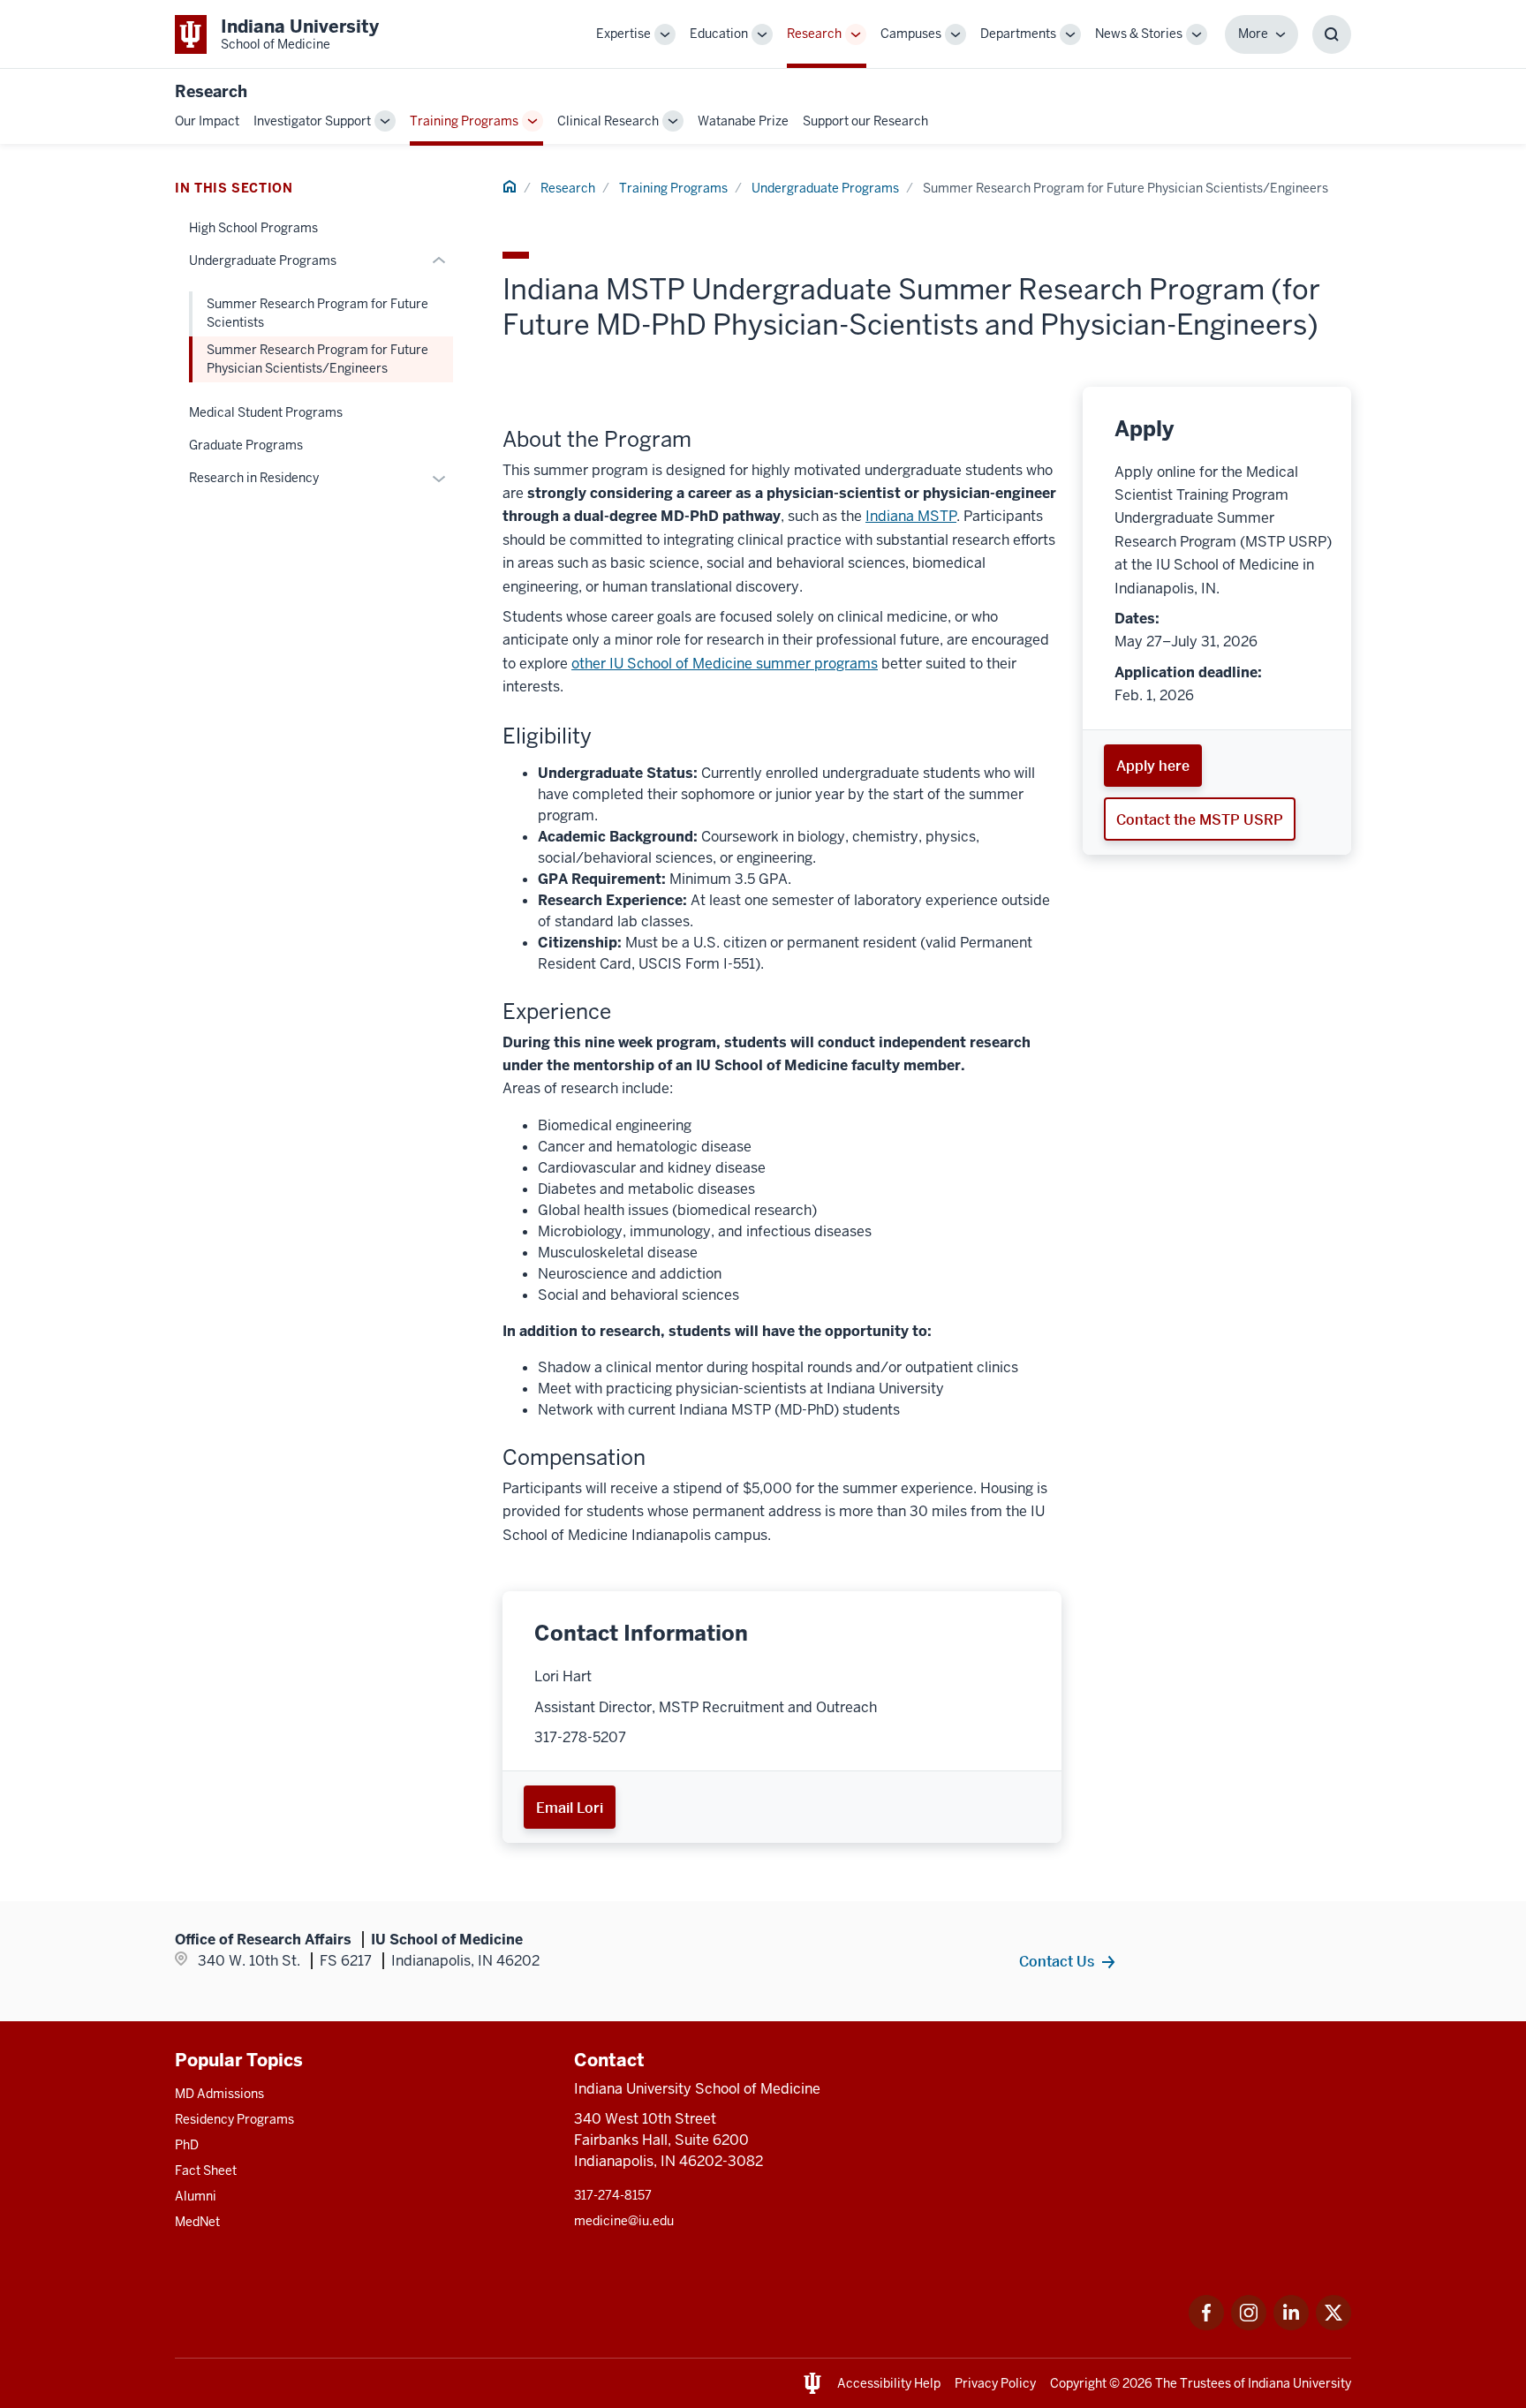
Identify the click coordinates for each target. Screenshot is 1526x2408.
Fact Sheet (206, 2170)
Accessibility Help (889, 2383)
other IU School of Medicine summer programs (725, 664)
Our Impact (207, 121)
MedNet (197, 2222)
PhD (187, 2145)
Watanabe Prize (743, 121)
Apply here (1153, 766)
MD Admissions (219, 2094)
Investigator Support (312, 121)
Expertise (623, 34)
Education (719, 34)
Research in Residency (254, 478)
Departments (1018, 34)
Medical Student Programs (266, 412)
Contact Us (1057, 1961)
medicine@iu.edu (624, 2221)
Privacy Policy (995, 2383)
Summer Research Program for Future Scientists (317, 313)
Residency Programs (234, 2119)
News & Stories (1139, 34)
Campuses (911, 34)
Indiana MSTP (911, 516)
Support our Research (865, 121)
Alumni (196, 2196)
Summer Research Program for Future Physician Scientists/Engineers (317, 359)
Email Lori (570, 1808)
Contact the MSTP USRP (1200, 819)
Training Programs (464, 121)
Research (814, 34)
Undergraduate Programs (825, 188)
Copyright (1078, 2383)
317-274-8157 (613, 2195)
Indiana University (1299, 2383)
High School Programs (253, 228)
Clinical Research (608, 121)
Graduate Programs (246, 445)
